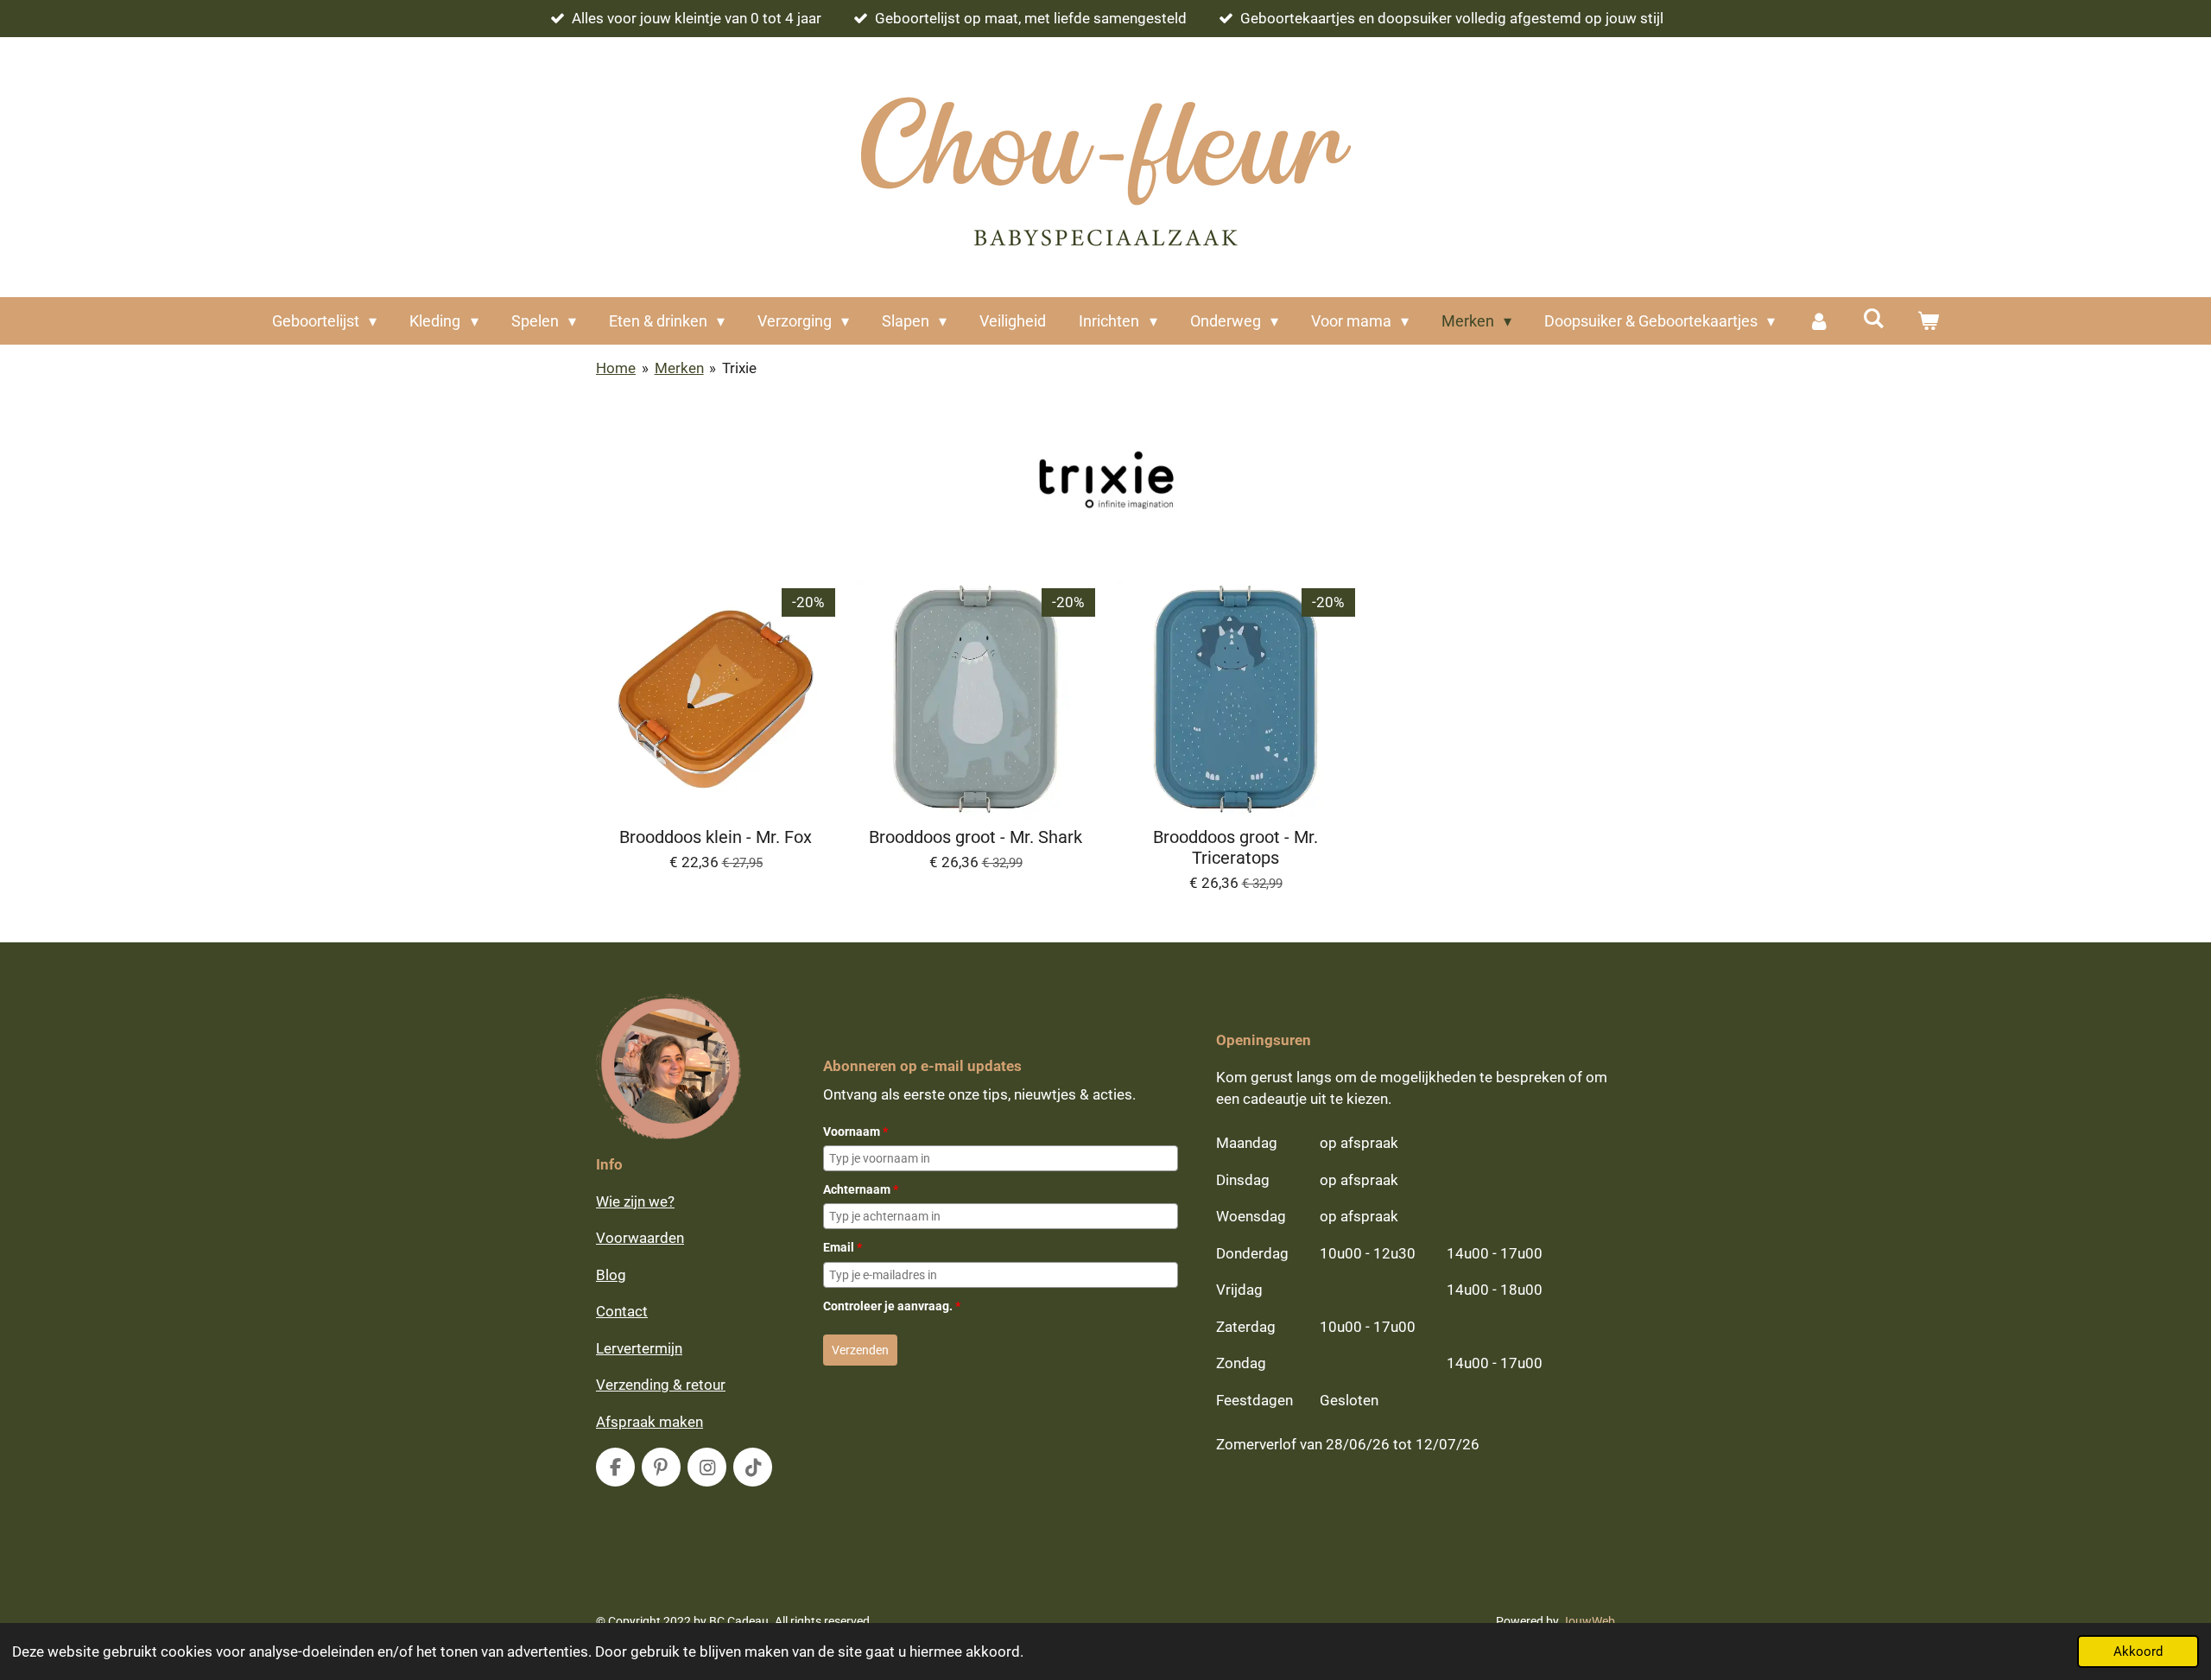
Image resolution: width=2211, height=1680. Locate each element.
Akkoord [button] (2138, 1651)
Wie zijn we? (635, 1201)
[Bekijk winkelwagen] (1928, 321)
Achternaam (861, 1189)
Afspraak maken (649, 1422)
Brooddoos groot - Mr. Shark (976, 837)
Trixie (739, 368)
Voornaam (855, 1132)
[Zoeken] (1873, 318)
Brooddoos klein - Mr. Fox (716, 837)
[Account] (1818, 321)
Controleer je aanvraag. (892, 1306)
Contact (622, 1311)
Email (843, 1247)
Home (616, 368)
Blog (611, 1275)
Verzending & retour (661, 1385)
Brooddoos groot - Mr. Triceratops (1235, 848)
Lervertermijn (639, 1348)
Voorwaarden (640, 1238)
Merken (679, 368)
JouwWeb (1588, 1621)
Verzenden (860, 1350)
